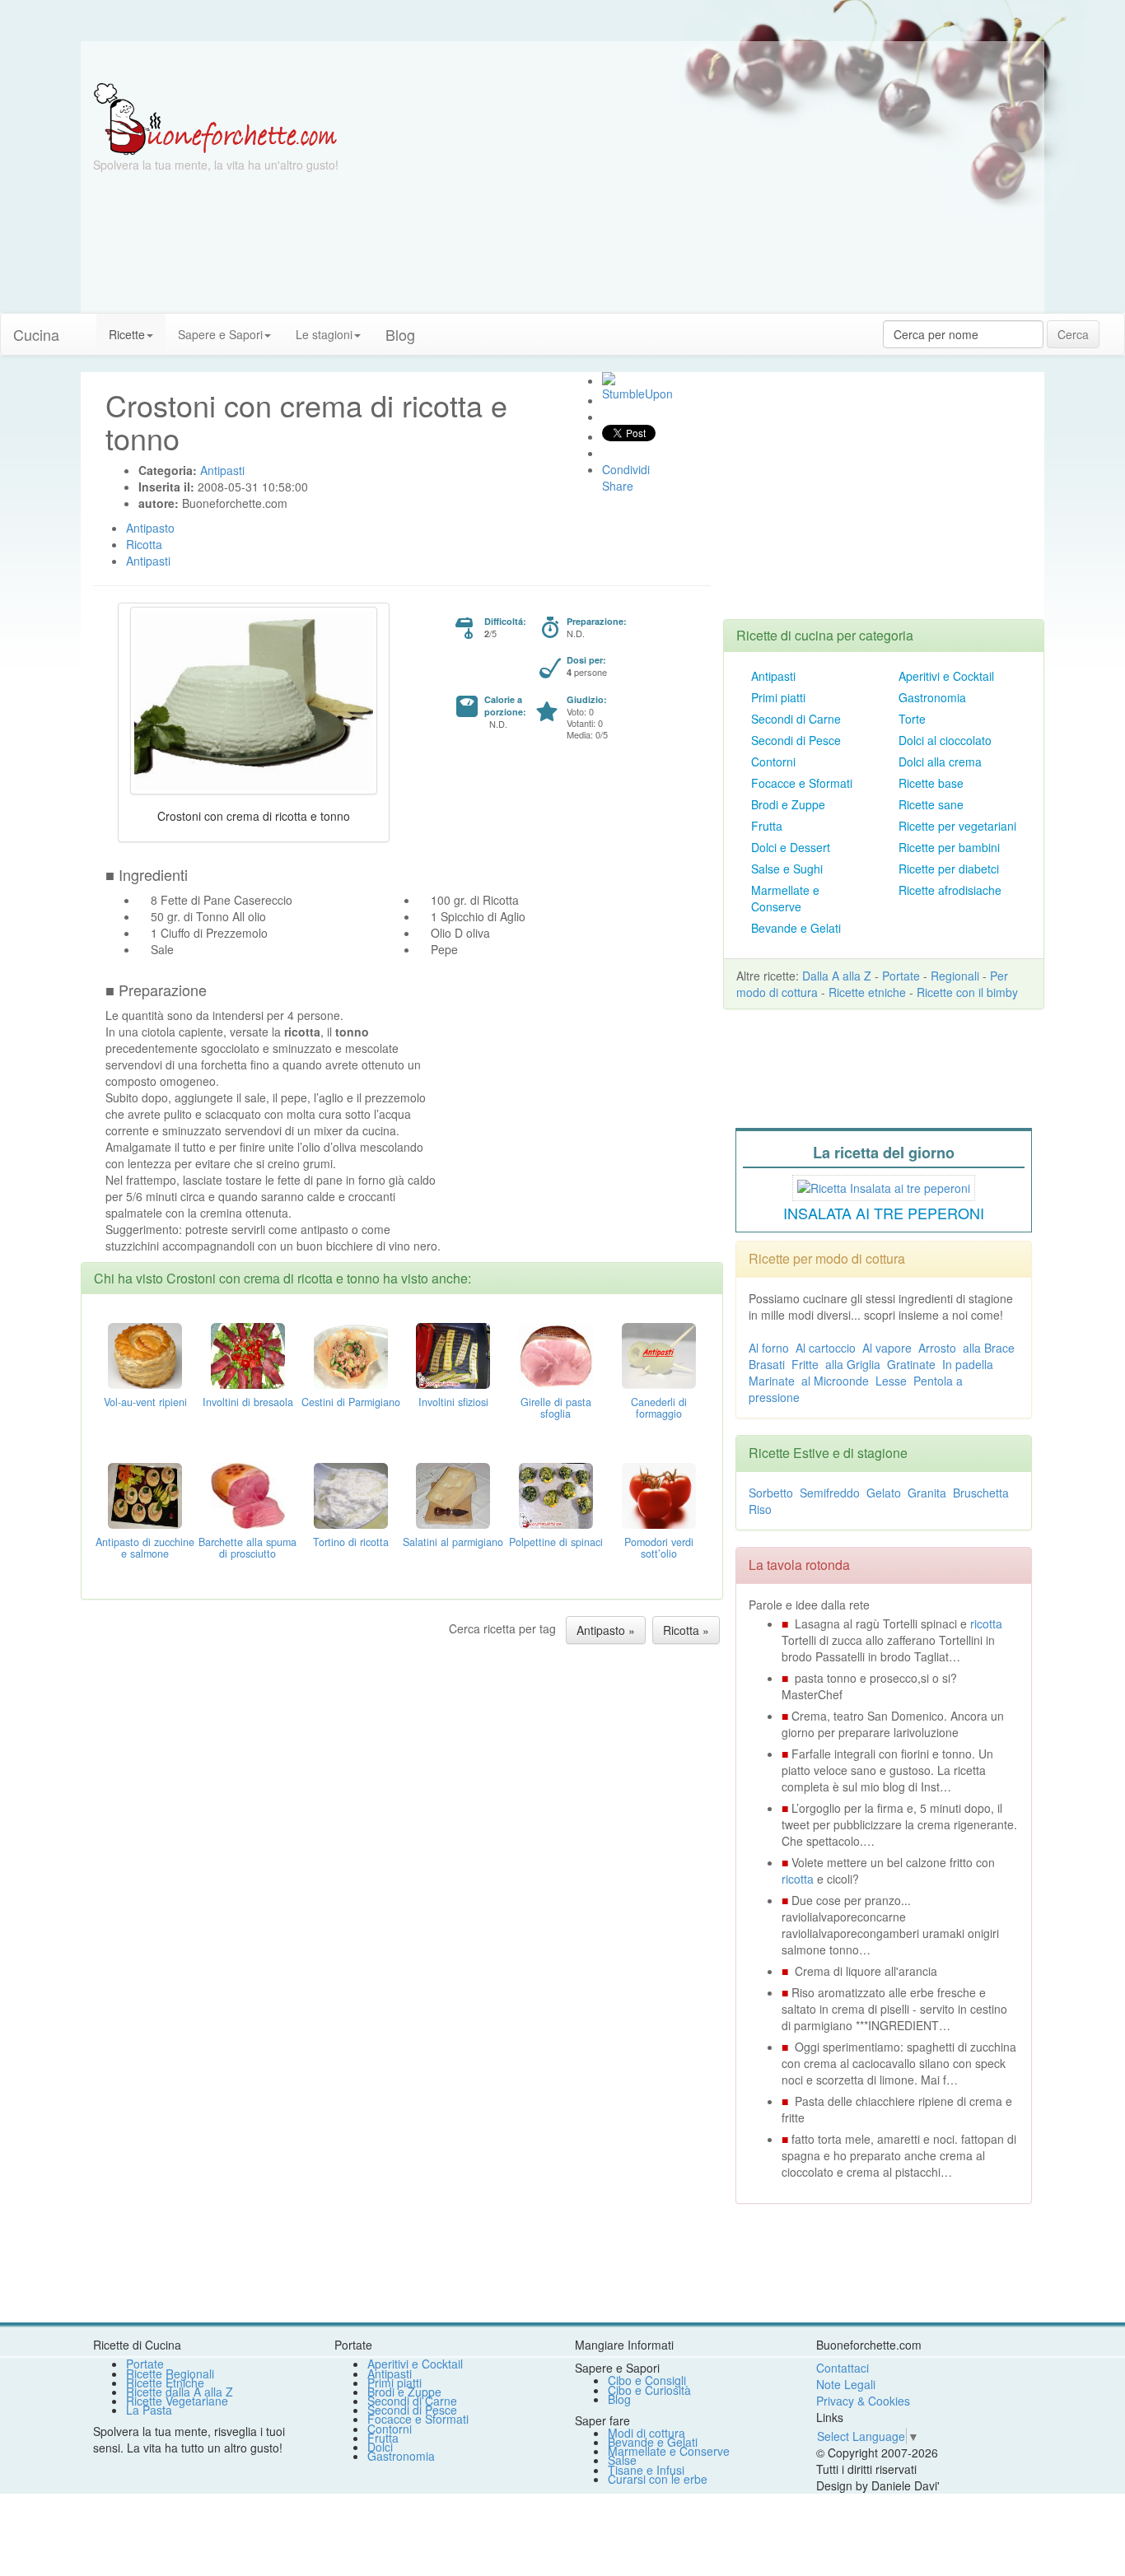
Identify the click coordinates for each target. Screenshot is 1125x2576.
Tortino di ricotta (351, 1542)
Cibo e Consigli (647, 2380)
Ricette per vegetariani (957, 826)
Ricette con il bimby (967, 992)
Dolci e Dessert (791, 847)
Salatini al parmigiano (453, 1542)
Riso (760, 1509)
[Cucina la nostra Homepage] (84, 326)
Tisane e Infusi (646, 2470)
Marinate (772, 1381)
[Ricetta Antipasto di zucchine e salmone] (145, 1494)
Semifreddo (830, 1493)
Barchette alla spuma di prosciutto (247, 1548)
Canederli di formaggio (659, 1408)
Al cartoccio (826, 1348)
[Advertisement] (723, 198)
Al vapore (887, 1348)
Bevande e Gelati (796, 928)
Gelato (884, 1493)
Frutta (767, 826)
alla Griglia (853, 1364)
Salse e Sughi (787, 869)
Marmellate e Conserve (785, 898)
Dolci (380, 2447)
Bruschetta (981, 1493)
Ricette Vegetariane (177, 2401)
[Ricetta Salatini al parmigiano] (453, 1494)
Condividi (626, 469)
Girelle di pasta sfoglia (556, 1408)
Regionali (955, 976)
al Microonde (835, 1381)
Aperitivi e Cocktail (946, 676)
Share (618, 486)
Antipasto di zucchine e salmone (145, 1548)
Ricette (127, 334)
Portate (901, 976)
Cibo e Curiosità (649, 2390)
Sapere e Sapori (220, 334)
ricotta (986, 1623)
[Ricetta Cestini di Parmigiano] (351, 1354)
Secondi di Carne (796, 719)
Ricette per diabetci (949, 869)
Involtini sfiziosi (453, 1402)
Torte (912, 719)
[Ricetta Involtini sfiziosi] (453, 1354)
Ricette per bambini (949, 847)
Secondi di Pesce (796, 740)
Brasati (767, 1364)
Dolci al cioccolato (945, 740)
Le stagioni (324, 334)
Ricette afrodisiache (950, 890)
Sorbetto (771, 1493)
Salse (622, 2460)
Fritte (805, 1364)
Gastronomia (932, 697)
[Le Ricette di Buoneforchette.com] (215, 118)
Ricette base (931, 783)
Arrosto (937, 1348)
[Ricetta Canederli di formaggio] (659, 1354)
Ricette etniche (867, 992)
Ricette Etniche (165, 2383)
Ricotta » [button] (686, 1630)
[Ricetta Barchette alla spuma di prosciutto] (248, 1494)
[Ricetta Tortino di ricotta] (351, 1494)
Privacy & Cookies (863, 2401)
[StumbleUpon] (609, 379)
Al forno (769, 1348)
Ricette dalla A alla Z (180, 2392)
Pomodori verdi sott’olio (659, 1548)
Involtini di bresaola (248, 1402)
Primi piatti (778, 697)
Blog (619, 2399)
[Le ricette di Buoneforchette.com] (562, 62)
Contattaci (843, 2368)
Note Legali (846, 2384)
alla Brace (989, 1348)
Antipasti (773, 676)
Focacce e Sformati (802, 783)
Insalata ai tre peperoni (884, 1213)
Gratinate (911, 1364)
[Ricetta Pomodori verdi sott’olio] (659, 1494)
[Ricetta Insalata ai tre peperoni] (884, 1186)
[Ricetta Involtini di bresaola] (248, 1354)
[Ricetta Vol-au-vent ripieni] (145, 1354)
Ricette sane (931, 804)
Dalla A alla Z (837, 976)
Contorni (773, 762)
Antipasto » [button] (606, 1630)
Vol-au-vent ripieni (145, 1402)
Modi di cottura (647, 2433)
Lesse (891, 1381)
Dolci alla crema (940, 762)
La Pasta (149, 2410)
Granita (927, 1493)
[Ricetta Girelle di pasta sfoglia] (556, 1354)
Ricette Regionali (170, 2373)
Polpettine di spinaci (556, 1542)
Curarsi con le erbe (658, 2479)
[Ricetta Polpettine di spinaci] (556, 1494)
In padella (968, 1364)
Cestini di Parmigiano (351, 1402)
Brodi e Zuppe (788, 804)
